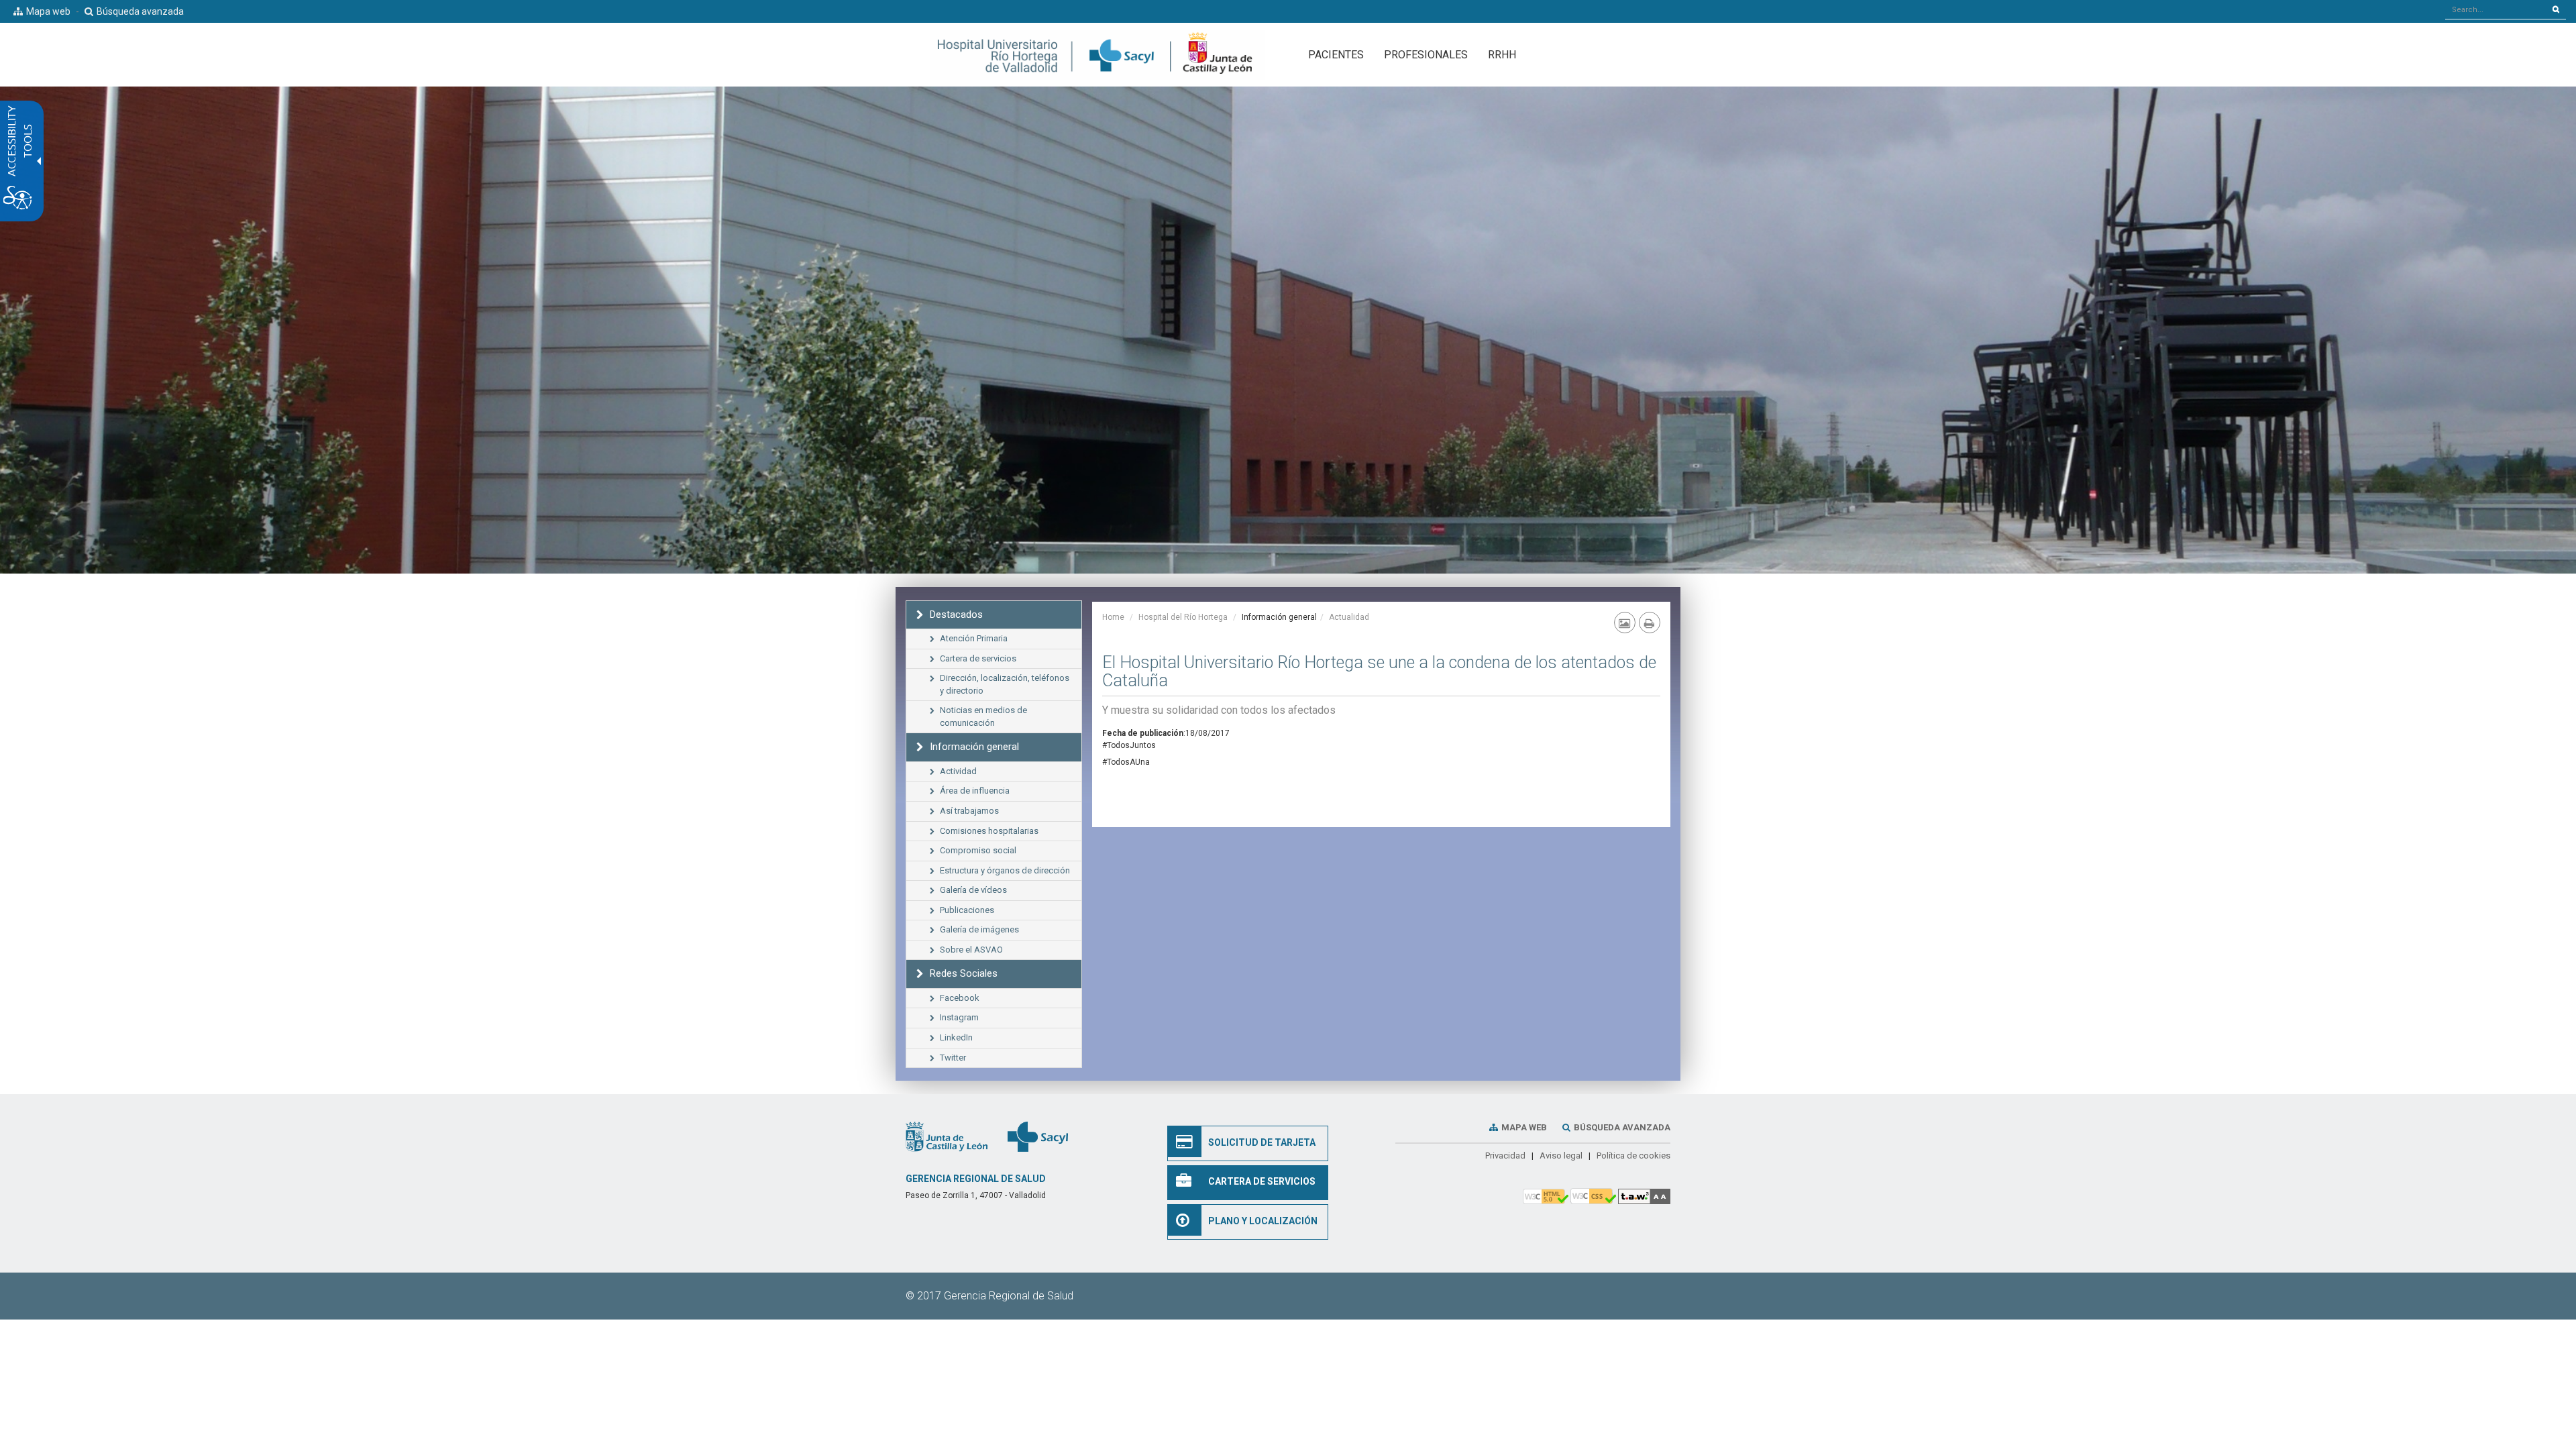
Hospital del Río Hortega (1183, 617)
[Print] (1650, 623)
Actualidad (1349, 617)
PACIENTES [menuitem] (1336, 55)
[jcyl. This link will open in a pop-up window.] (947, 1136)
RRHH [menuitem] (1502, 55)
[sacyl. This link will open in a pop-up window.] (1038, 1136)
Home (1113, 617)
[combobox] (2496, 9)
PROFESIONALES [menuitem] (1426, 55)
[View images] (1625, 623)
